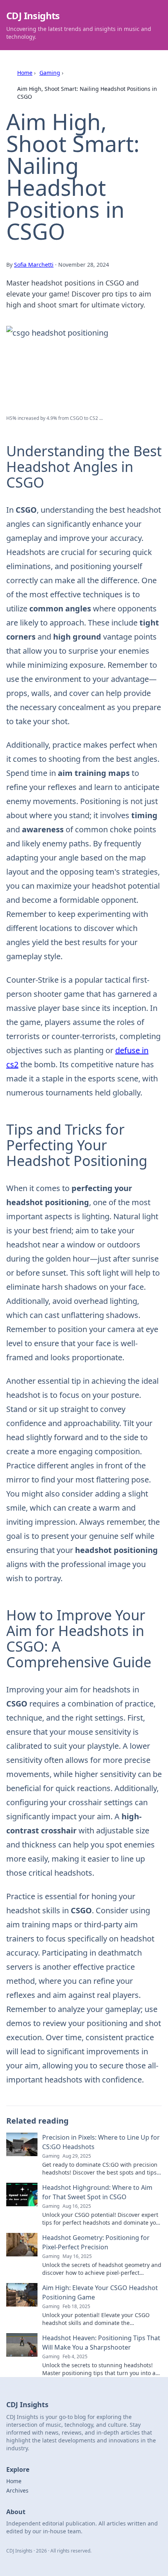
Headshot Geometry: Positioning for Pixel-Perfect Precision (96, 2242)
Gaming (50, 73)
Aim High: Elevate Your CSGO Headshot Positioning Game (100, 2292)
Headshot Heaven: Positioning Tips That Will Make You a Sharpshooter (101, 2343)
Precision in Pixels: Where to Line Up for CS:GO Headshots (101, 2142)
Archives (17, 2490)
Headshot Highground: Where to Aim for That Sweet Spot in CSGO (97, 2192)
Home (25, 73)
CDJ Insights (33, 15)
